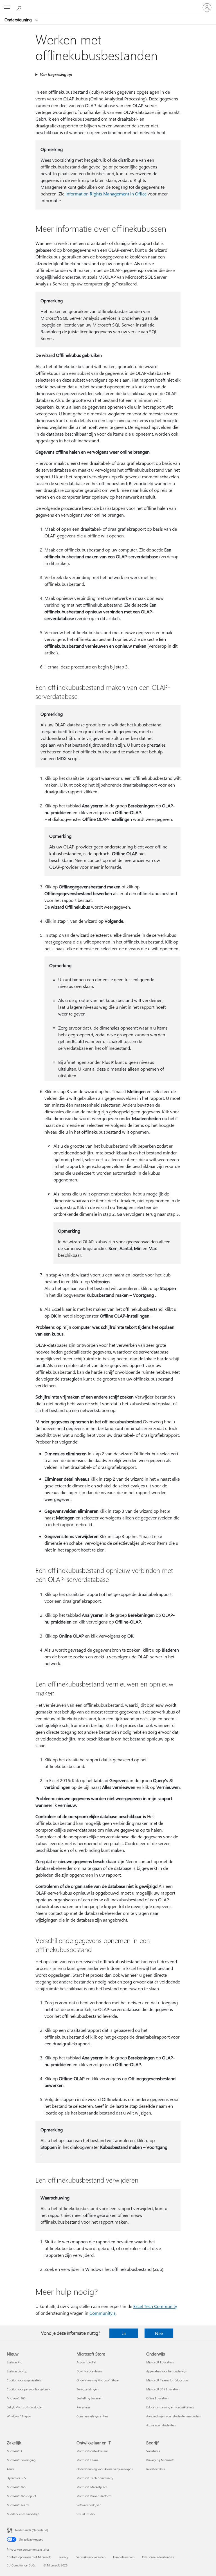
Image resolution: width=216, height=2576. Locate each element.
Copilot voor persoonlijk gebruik (28, 2389)
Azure (11, 2469)
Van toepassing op (56, 74)
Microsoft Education (160, 2362)
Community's (103, 2313)
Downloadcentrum (89, 2371)
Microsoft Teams (18, 2505)
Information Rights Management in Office (106, 194)
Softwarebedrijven (89, 2505)
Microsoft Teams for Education (167, 2380)
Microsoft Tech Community (95, 2478)
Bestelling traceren (89, 2398)
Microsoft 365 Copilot (22, 2496)
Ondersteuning (19, 20)
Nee (159, 2333)
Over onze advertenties (158, 2557)
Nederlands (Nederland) (31, 2530)
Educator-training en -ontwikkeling (170, 2407)
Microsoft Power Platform (94, 2496)
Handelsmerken (124, 2557)
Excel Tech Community (155, 2306)
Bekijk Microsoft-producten (25, 2407)
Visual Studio (85, 2514)
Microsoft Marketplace (92, 2487)
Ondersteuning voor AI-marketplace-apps (105, 2469)
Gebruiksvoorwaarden (91, 2557)
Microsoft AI (15, 2451)
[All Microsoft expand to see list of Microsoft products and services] (7, 8)
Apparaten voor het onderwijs (166, 2371)
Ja (124, 2333)
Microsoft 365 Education (163, 2389)
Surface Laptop (17, 2371)
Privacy (63, 2557)
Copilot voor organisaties (24, 2380)
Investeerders (156, 2469)
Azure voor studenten (161, 2425)
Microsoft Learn (87, 2460)
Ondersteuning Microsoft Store (98, 2380)
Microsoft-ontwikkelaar (92, 2451)
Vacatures (153, 2451)
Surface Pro (14, 2362)
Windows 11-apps (19, 2416)
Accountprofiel (86, 2362)
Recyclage (83, 2407)
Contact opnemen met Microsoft (29, 2557)
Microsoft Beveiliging (21, 2460)
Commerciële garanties (92, 2416)
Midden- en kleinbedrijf (23, 2514)
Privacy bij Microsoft (160, 2460)
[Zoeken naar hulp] (20, 7)
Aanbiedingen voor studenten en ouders (174, 2416)
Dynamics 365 (16, 2478)
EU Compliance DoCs (21, 2565)
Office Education (157, 2398)
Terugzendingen (87, 2389)
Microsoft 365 (16, 2398)
